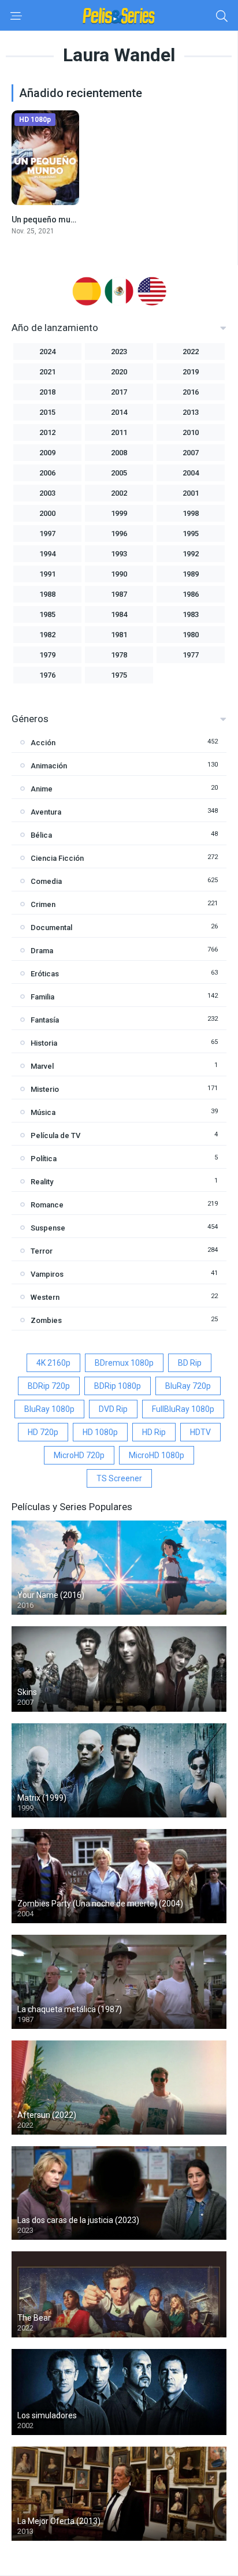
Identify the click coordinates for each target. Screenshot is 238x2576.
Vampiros (47, 1274)
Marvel (42, 1066)
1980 (191, 635)
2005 (119, 473)
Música (43, 1112)
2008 (119, 453)
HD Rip (154, 1432)
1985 (47, 614)
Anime (42, 789)
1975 (119, 675)
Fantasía (45, 1020)
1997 (47, 534)
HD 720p (43, 1432)
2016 (191, 392)
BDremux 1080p (124, 1363)
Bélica (41, 835)
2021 (47, 372)
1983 (191, 614)
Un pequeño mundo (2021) (62, 220)
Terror (42, 1251)
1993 (119, 554)
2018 (47, 392)
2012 (47, 432)
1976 (47, 675)
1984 (119, 614)
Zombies (46, 1320)
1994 (47, 554)
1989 (191, 574)
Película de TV (55, 1135)
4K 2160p (53, 1363)
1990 (119, 574)
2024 (47, 352)
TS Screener (119, 1478)
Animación (49, 766)
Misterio (45, 1089)
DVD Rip (113, 1409)
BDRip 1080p (118, 1386)
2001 (191, 493)
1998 (191, 513)
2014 (119, 412)
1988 (47, 594)
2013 (191, 412)
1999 (119, 513)
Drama (42, 951)
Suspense (48, 1228)
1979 (47, 655)
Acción (43, 743)
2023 (119, 352)
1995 (191, 534)
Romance (47, 1205)
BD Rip (190, 1363)
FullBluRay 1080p (183, 1409)
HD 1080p (100, 1432)
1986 (191, 594)
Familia (42, 997)
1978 (119, 655)
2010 (191, 432)
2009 (47, 453)
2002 (119, 493)
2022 (191, 352)
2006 (47, 473)
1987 (119, 594)
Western (45, 1297)
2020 (119, 372)
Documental (51, 928)
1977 (191, 655)
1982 (47, 635)
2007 (191, 453)
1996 (119, 534)
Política (44, 1159)
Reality (42, 1182)
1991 (47, 574)
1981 (119, 635)
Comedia (46, 881)
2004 (191, 473)
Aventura (46, 812)
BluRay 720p (188, 1386)
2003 (47, 493)
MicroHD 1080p (157, 1455)
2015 (47, 412)
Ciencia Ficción (57, 858)
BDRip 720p (49, 1386)
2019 (191, 372)
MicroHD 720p (79, 1455)
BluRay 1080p (49, 1409)
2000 (47, 513)
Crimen (43, 904)
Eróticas (45, 974)
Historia (44, 1043)
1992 (191, 554)
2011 (119, 432)
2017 (119, 392)
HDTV (200, 1432)
